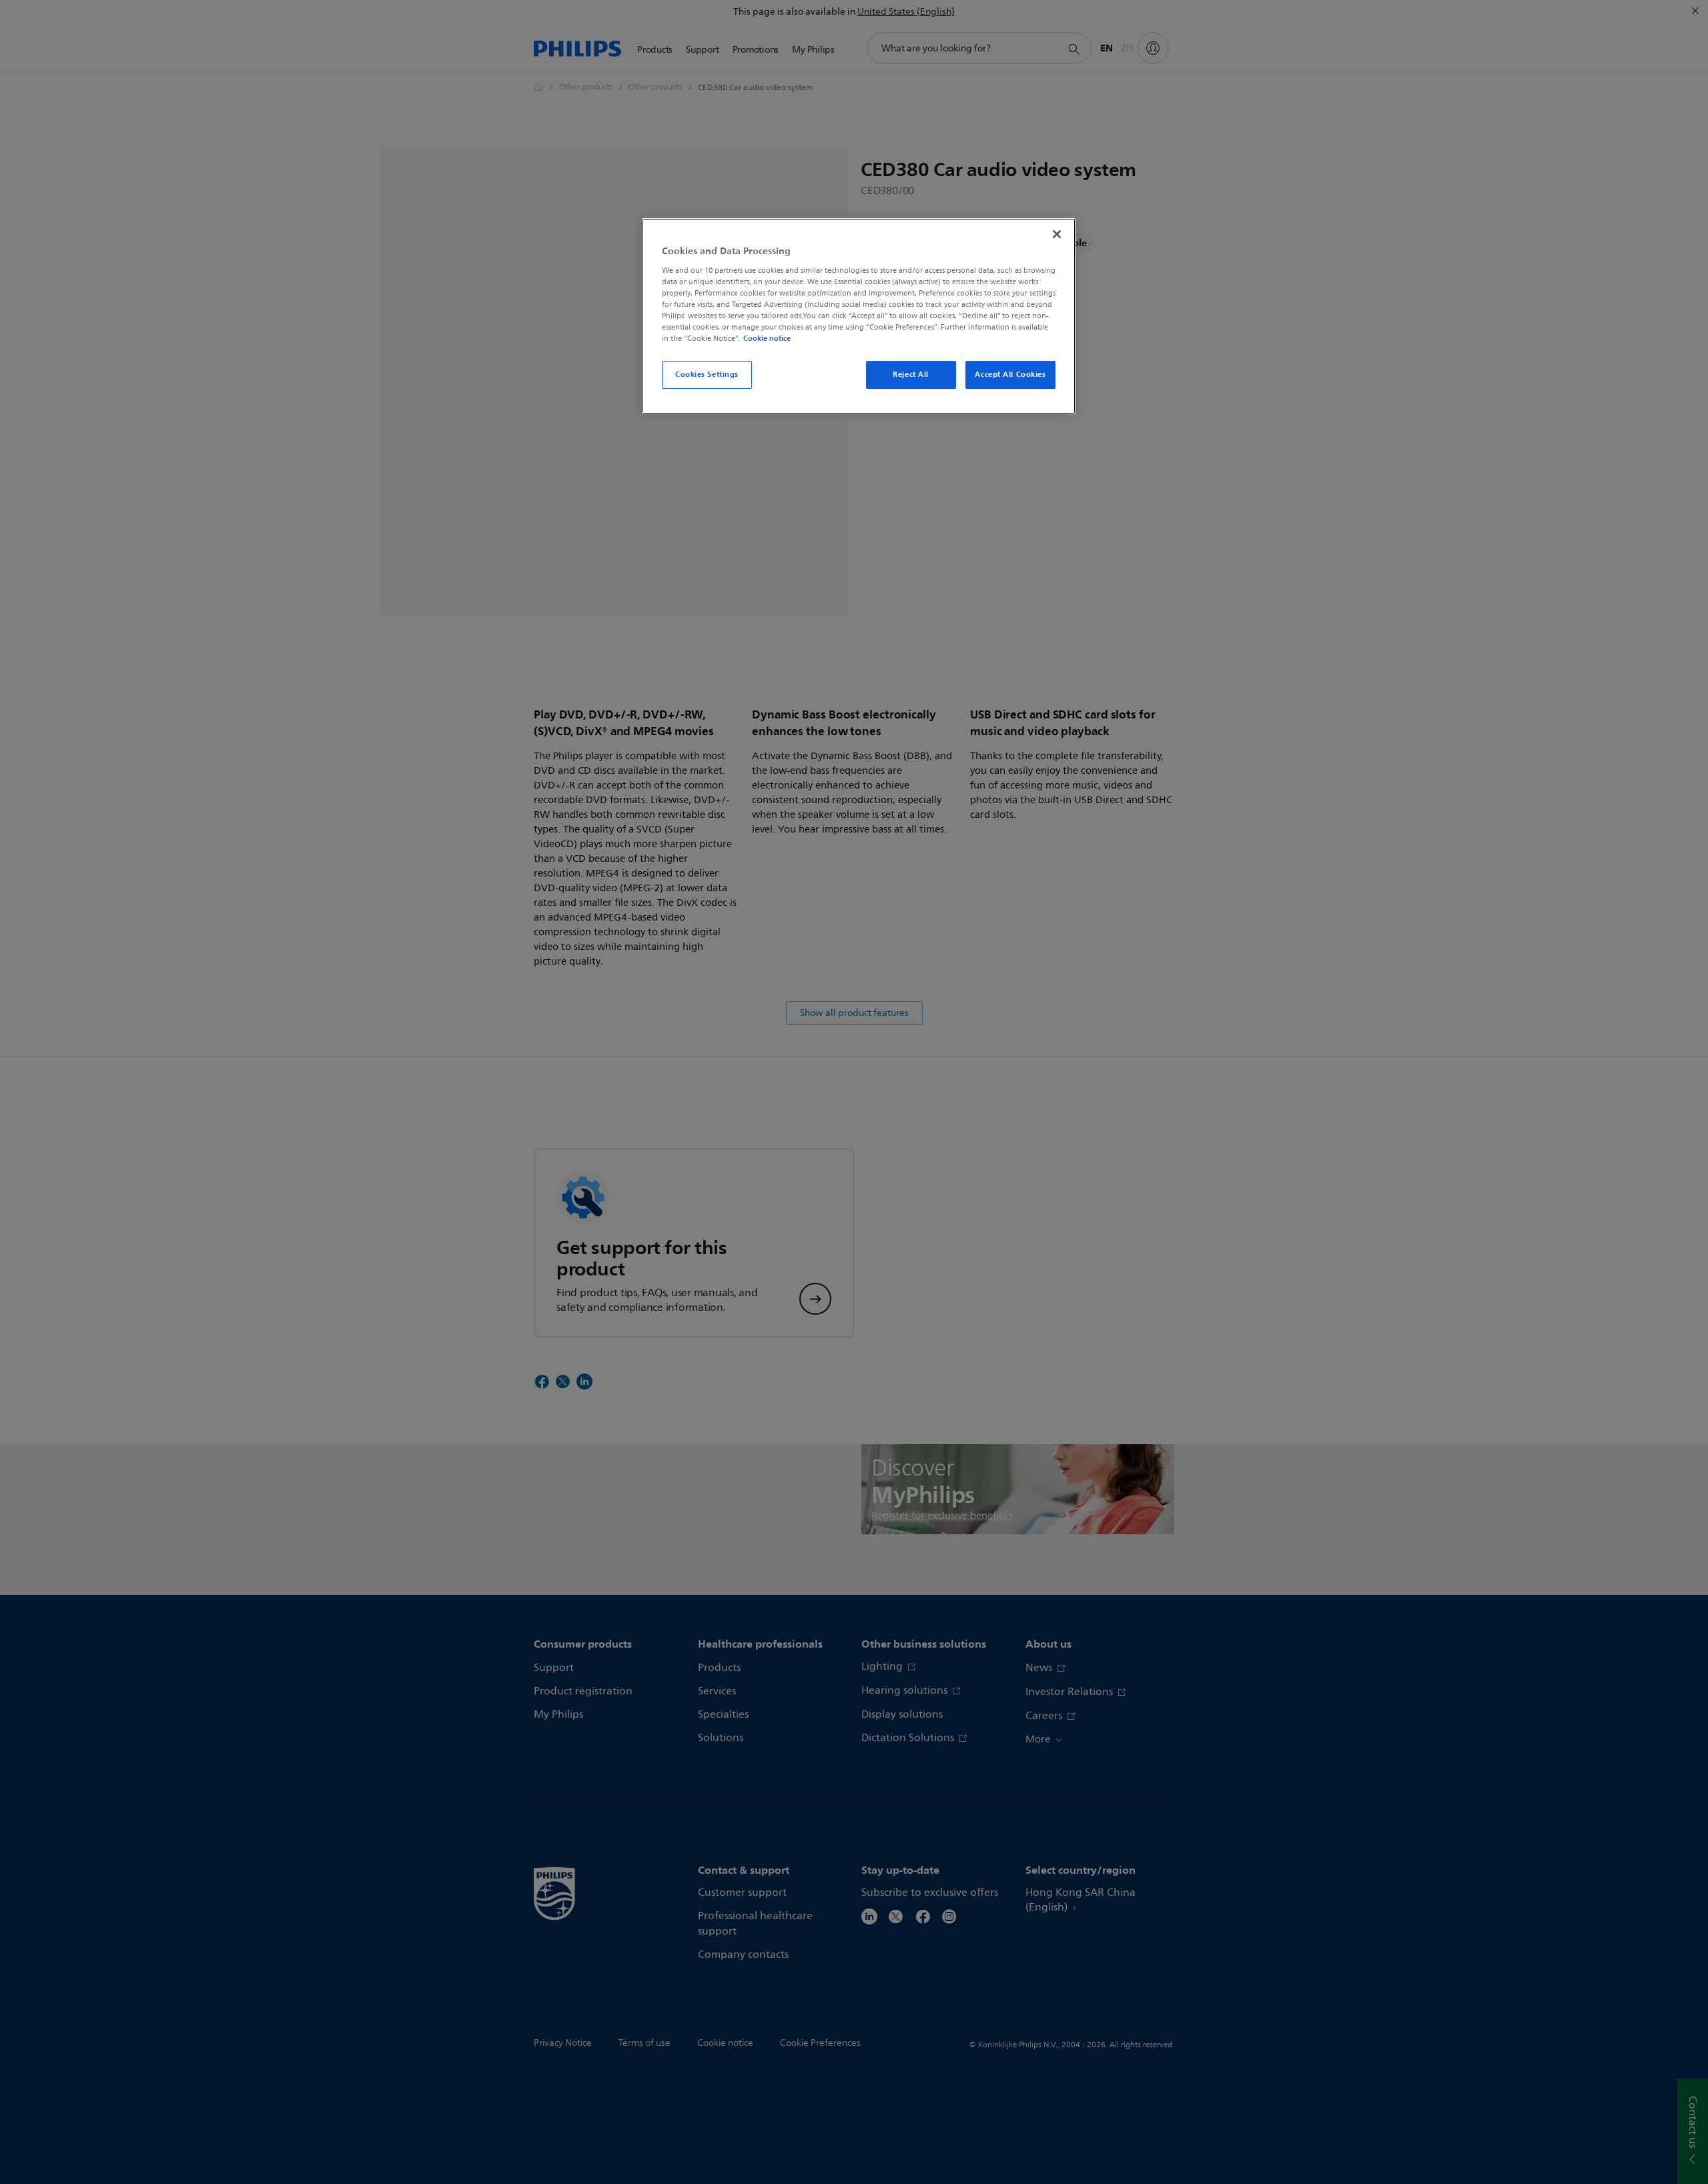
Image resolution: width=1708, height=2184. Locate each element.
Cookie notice (767, 338)
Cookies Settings (707, 374)
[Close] (1057, 234)
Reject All (911, 374)
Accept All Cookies (1010, 374)
